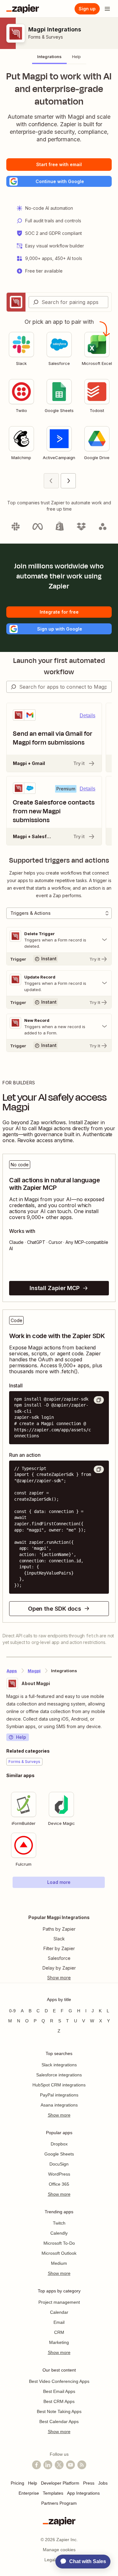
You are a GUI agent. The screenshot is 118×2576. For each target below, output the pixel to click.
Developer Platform (60, 2483)
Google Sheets (59, 2154)
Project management (59, 2302)
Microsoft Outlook (59, 2253)
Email (59, 2322)
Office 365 (59, 2184)
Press (89, 2483)
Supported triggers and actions (59, 860)
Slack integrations (59, 2065)
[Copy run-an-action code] (99, 1469)
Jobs (103, 2483)
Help (21, 1737)
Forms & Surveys (46, 37)
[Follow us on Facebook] (37, 2465)
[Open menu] (107, 9)
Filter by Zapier (59, 1948)
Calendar (59, 2312)
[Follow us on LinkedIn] (48, 2465)
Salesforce (59, 1958)
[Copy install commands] (99, 1400)
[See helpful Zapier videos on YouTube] (70, 2465)
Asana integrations (59, 2105)
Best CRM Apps (59, 2401)
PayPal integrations (59, 2095)
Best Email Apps (59, 2391)
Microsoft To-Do (59, 2243)
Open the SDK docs (55, 1609)
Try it (79, 763)
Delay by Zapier (59, 1968)
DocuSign (59, 2164)
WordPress (59, 2174)
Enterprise (29, 2493)
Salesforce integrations (59, 2075)
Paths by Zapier (59, 1929)
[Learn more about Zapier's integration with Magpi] (111, 1901)
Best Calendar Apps (59, 2421)
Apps (12, 1671)
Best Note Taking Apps (59, 2411)
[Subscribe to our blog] (82, 2465)
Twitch (59, 2223)
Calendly (59, 2233)
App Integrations (83, 2493)
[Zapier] (23, 9)
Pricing (17, 2483)
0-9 (12, 2011)
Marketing (59, 2342)
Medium (59, 2263)
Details (87, 716)
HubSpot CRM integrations (59, 2085)
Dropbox (59, 2144)
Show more (59, 2115)
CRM (59, 2332)
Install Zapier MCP (55, 1288)
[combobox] (68, 302)
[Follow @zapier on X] (59, 2465)
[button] (59, 181)
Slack (59, 1939)
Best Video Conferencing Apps (59, 2381)
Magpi (34, 1671)
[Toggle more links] (59, 1978)
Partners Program (59, 2503)
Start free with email (59, 164)
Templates (53, 2493)
